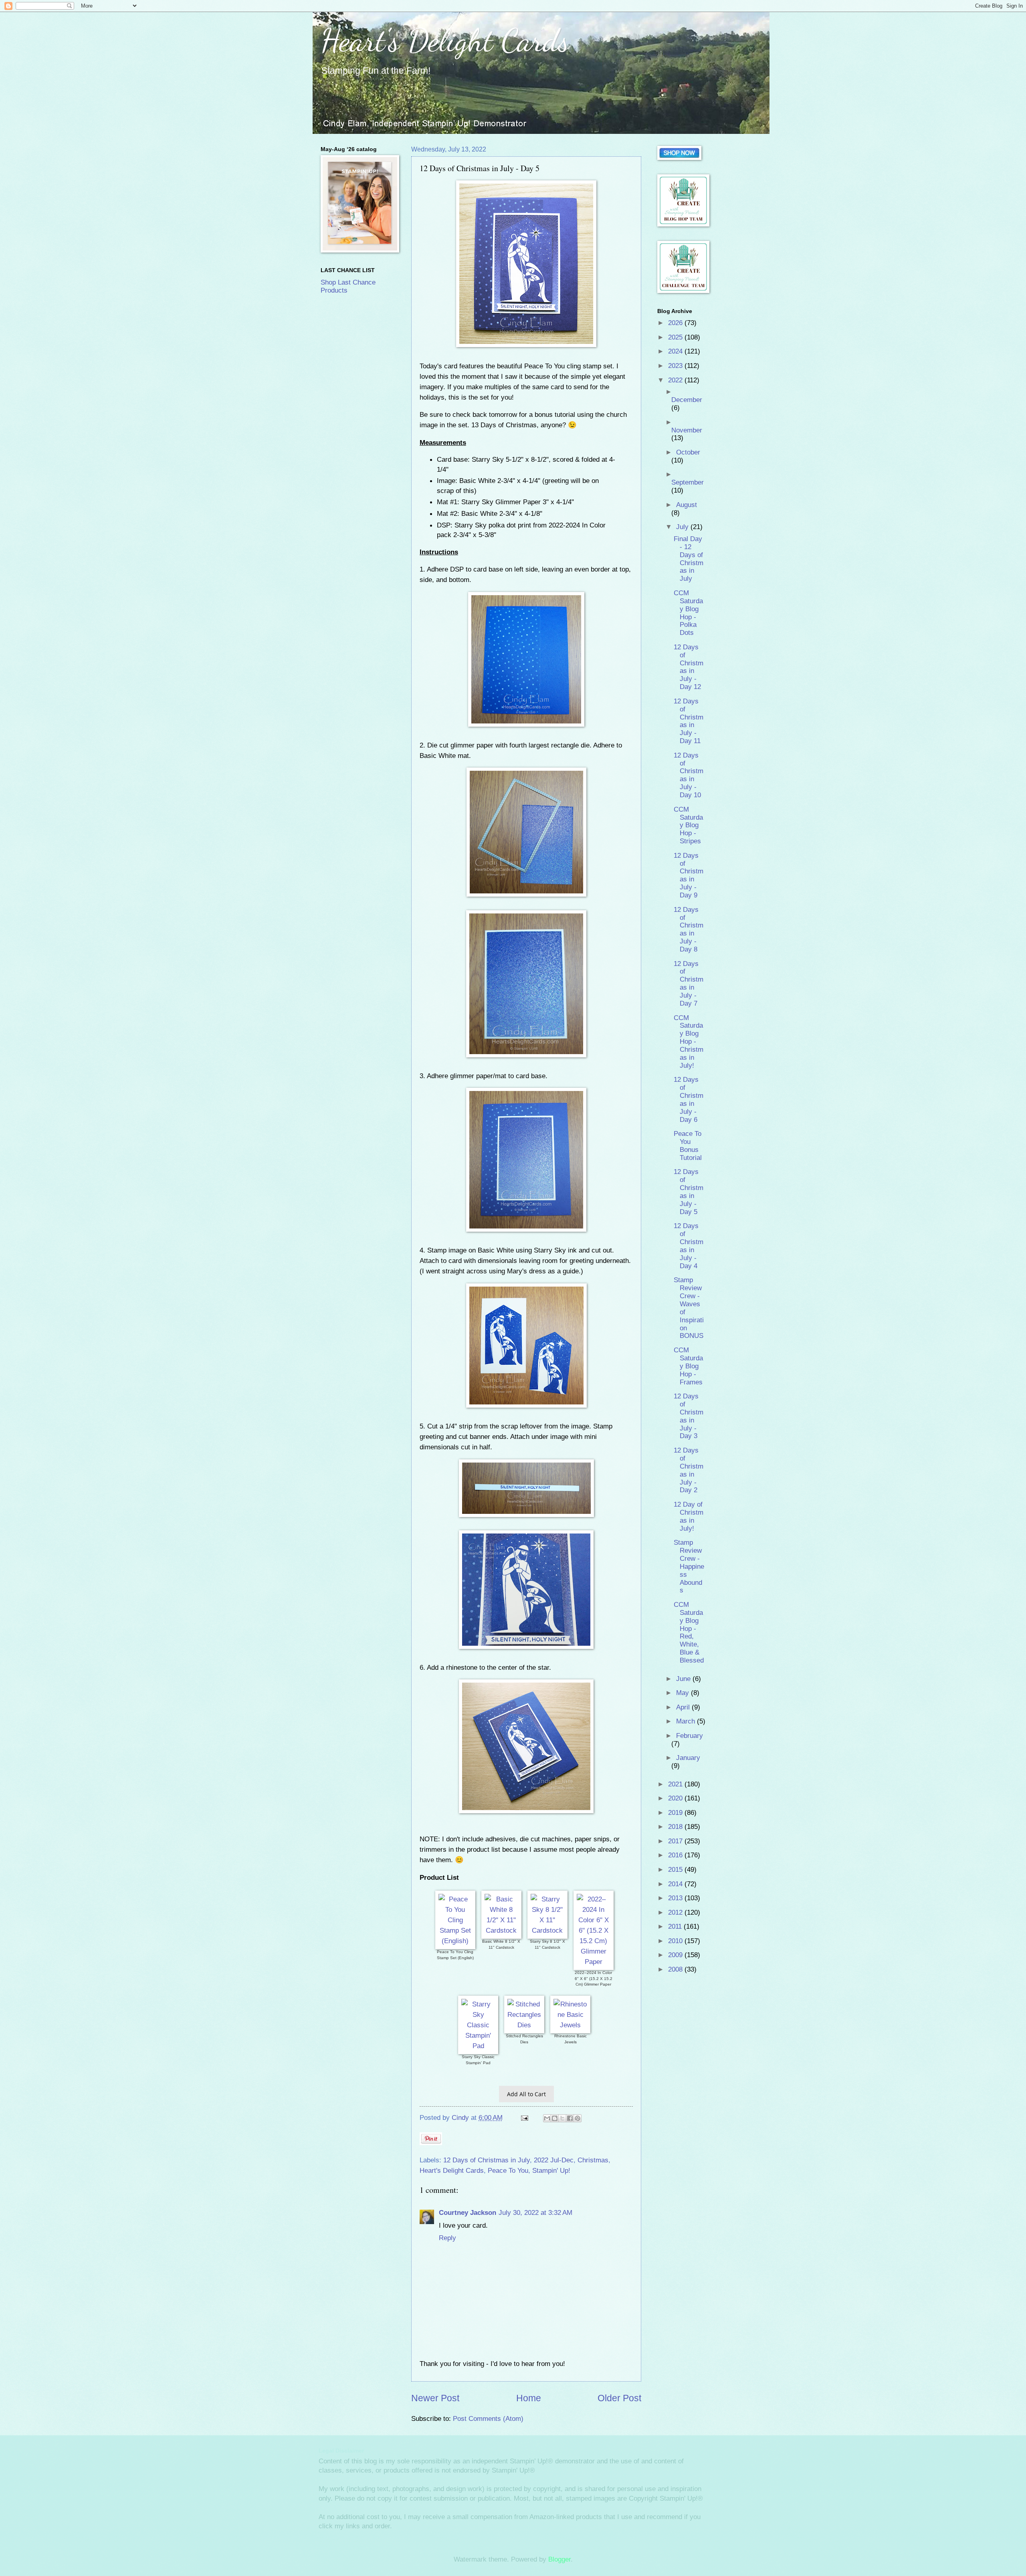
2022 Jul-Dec (554, 2160)
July (683, 527)
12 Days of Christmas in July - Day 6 (689, 1099)
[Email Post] (524, 2118)
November (687, 430)
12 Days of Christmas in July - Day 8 (689, 929)
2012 (676, 1912)
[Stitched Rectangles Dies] (524, 2025)
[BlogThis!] (555, 2118)
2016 (676, 1855)
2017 (676, 1841)
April (684, 1707)
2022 (676, 380)
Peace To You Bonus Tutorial (688, 1146)
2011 (676, 1926)
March (687, 1721)
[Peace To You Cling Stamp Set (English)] (455, 1941)
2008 (676, 1969)
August (687, 505)
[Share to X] (562, 2118)
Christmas (593, 2160)
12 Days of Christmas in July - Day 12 (689, 667)
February (690, 1736)
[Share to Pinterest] (578, 2118)
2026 (676, 323)
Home (529, 2398)
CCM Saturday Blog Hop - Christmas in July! (689, 1042)
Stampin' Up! (551, 2171)
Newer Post (435, 2398)
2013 (676, 1898)
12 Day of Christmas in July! (689, 1516)
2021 (676, 1784)
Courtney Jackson (468, 2213)
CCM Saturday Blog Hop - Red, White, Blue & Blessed (689, 1632)
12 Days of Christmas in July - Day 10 (689, 775)
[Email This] (547, 2118)
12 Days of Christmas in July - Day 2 (689, 1470)
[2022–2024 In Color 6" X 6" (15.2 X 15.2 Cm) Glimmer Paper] (594, 1962)
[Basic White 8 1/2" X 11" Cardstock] (501, 1930)
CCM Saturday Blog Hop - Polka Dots (688, 613)
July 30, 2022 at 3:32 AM (535, 2213)
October (688, 452)
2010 (676, 1941)
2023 (676, 366)
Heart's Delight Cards (445, 40)
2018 (676, 1827)
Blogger (559, 2559)
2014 (676, 1884)
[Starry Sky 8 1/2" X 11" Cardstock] (547, 1930)
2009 (676, 1955)
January (688, 1758)
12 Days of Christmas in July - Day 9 (689, 875)
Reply (447, 2238)
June (684, 1679)
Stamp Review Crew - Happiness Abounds (689, 1566)
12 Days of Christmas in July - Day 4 (689, 1246)
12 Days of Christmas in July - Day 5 (689, 1192)
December (687, 400)
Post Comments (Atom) (488, 2419)
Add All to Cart (526, 2094)
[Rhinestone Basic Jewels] (570, 2025)
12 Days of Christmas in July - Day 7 (689, 984)
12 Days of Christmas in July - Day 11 (689, 721)
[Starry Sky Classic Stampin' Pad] (478, 2046)
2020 (676, 1798)
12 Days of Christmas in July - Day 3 (689, 1416)
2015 (676, 1870)
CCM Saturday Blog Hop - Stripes (688, 825)
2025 (676, 337)
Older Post (619, 2398)
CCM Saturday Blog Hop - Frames (688, 1366)
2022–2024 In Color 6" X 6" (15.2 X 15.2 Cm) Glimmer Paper (594, 1978)
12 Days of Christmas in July (487, 2160)
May (684, 1693)
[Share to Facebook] (570, 2118)
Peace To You (508, 2171)
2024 (676, 351)
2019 (676, 1813)
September (688, 482)
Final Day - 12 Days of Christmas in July (689, 559)
